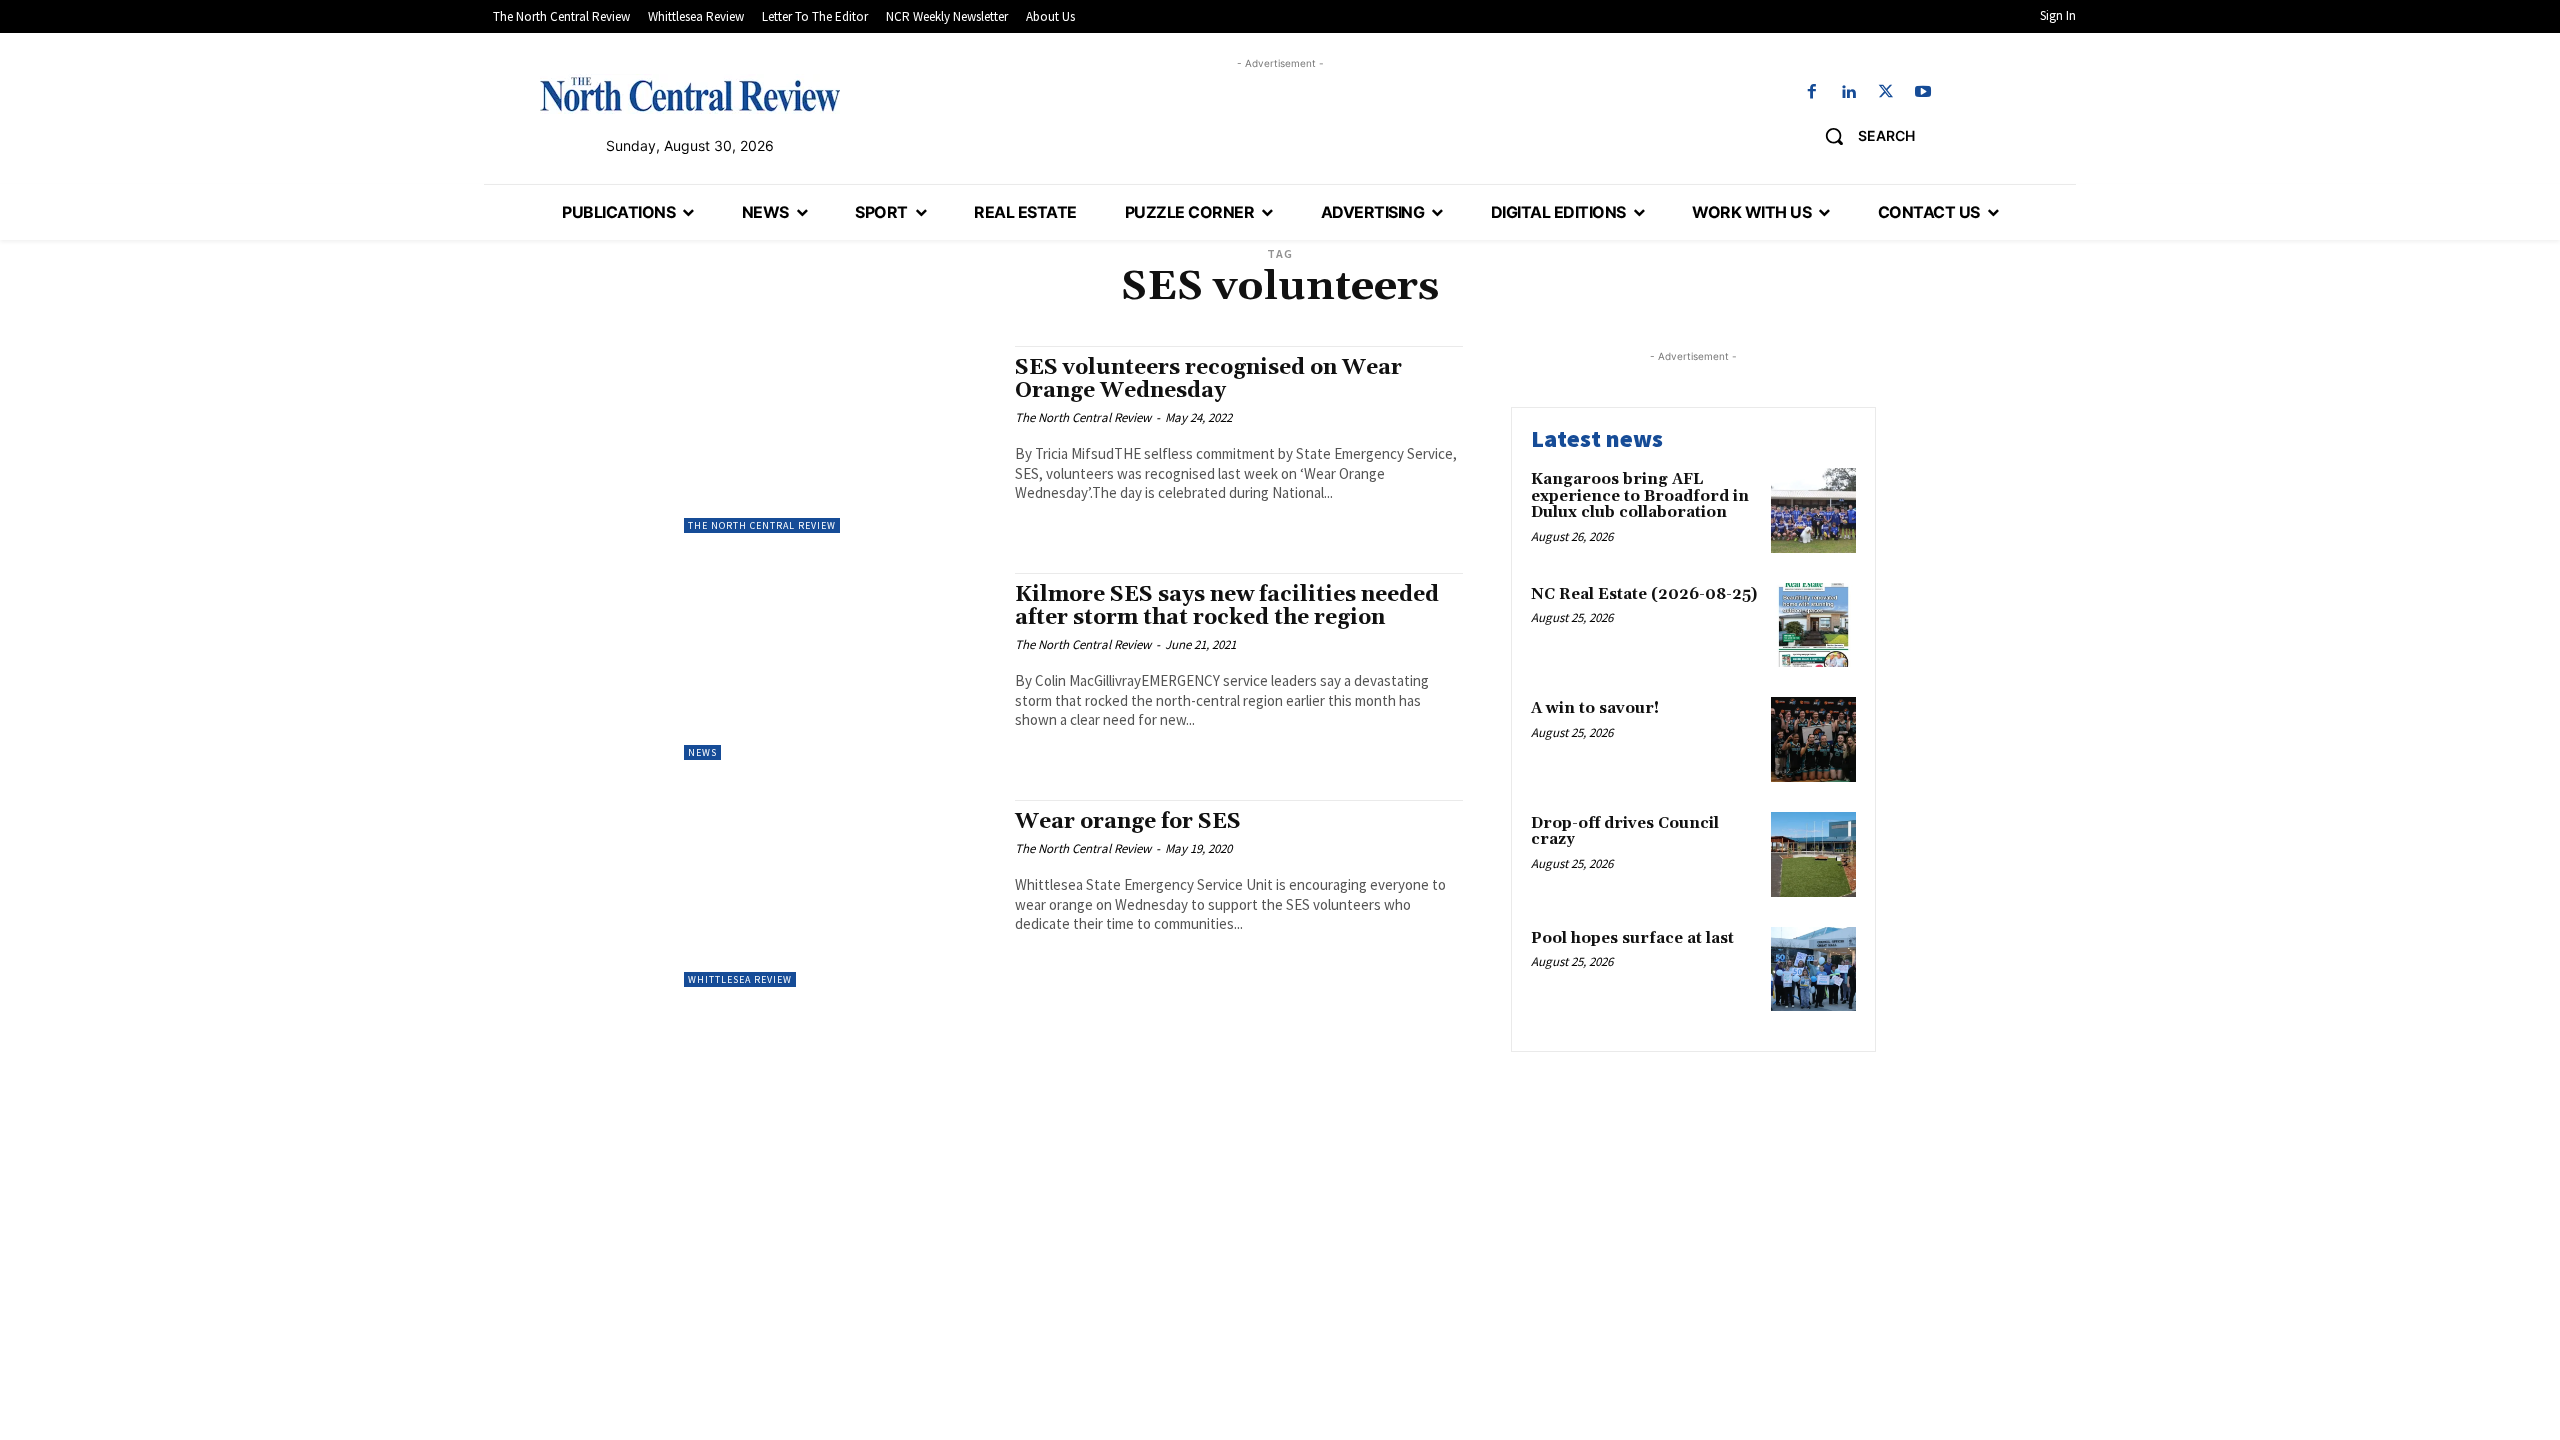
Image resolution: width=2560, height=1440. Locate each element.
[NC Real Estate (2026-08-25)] (1813, 625)
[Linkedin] (1848, 92)
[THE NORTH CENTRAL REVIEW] (690, 94)
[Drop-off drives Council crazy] (1813, 854)
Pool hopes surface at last (1632, 938)
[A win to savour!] (1813, 739)
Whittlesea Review (740, 979)
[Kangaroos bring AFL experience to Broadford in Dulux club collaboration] (1813, 510)
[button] (1862, 136)
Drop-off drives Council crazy (1625, 832)
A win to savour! (1595, 708)
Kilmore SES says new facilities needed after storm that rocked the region (1227, 606)
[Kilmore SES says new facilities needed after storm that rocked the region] (839, 666)
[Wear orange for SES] (839, 893)
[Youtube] (1923, 92)
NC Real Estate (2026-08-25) (1644, 594)
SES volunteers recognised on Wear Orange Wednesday (1208, 379)
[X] (1886, 92)
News (702, 752)
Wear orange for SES (1128, 822)
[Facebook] (1811, 92)
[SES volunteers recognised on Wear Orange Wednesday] (839, 439)
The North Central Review (762, 525)
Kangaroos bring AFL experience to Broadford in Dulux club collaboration (1640, 496)
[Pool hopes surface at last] (1813, 969)
